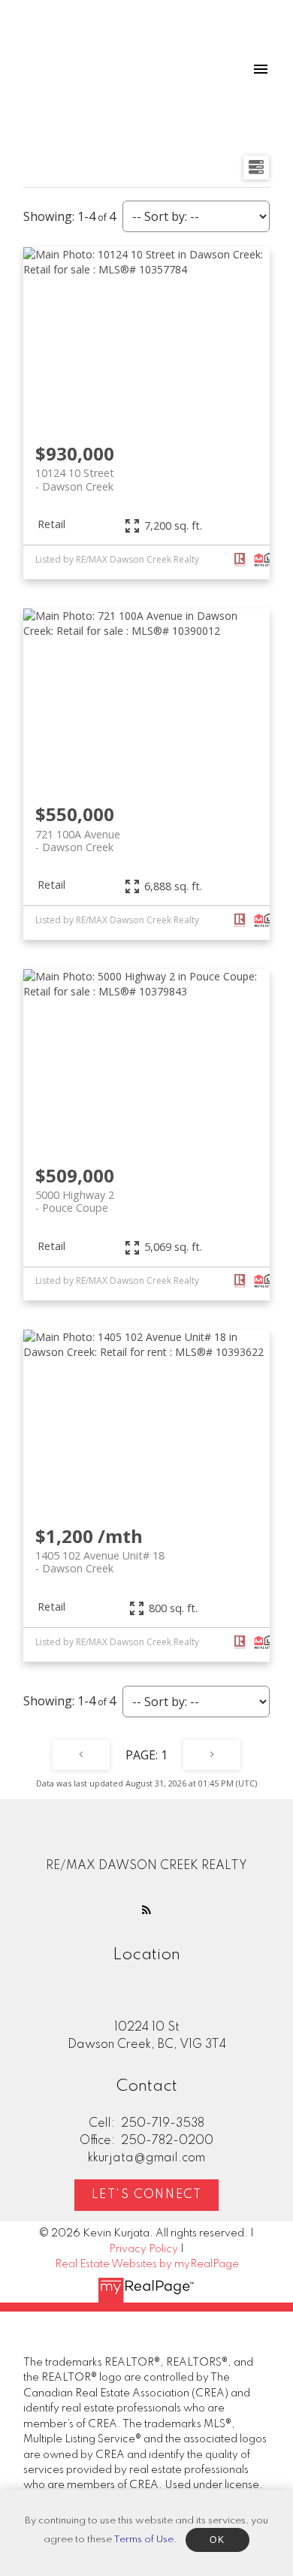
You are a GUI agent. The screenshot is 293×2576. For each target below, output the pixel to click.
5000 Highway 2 (75, 1201)
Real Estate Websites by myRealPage (147, 2264)
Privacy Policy (143, 2249)
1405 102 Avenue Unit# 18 (100, 1562)
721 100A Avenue (78, 841)
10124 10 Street (75, 479)
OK (217, 2540)
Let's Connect (147, 2195)
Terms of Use (143, 2540)
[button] (146, 1910)
